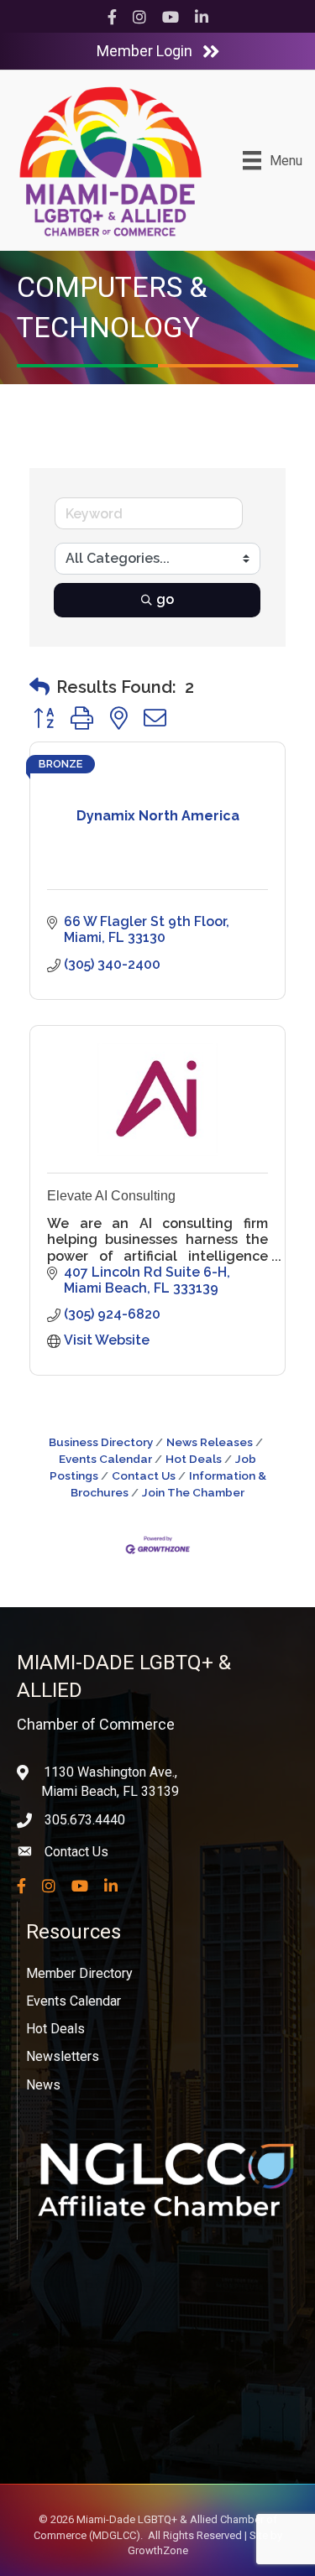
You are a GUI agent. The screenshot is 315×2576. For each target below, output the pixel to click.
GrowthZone (158, 2550)
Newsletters (63, 2056)
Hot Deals (194, 1459)
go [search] (165, 599)
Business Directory (101, 1442)
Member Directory (79, 1973)
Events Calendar (73, 2001)
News (43, 2085)
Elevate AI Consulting (111, 1196)
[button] (39, 687)
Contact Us (144, 1475)
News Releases (210, 1442)
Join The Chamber (193, 1492)
